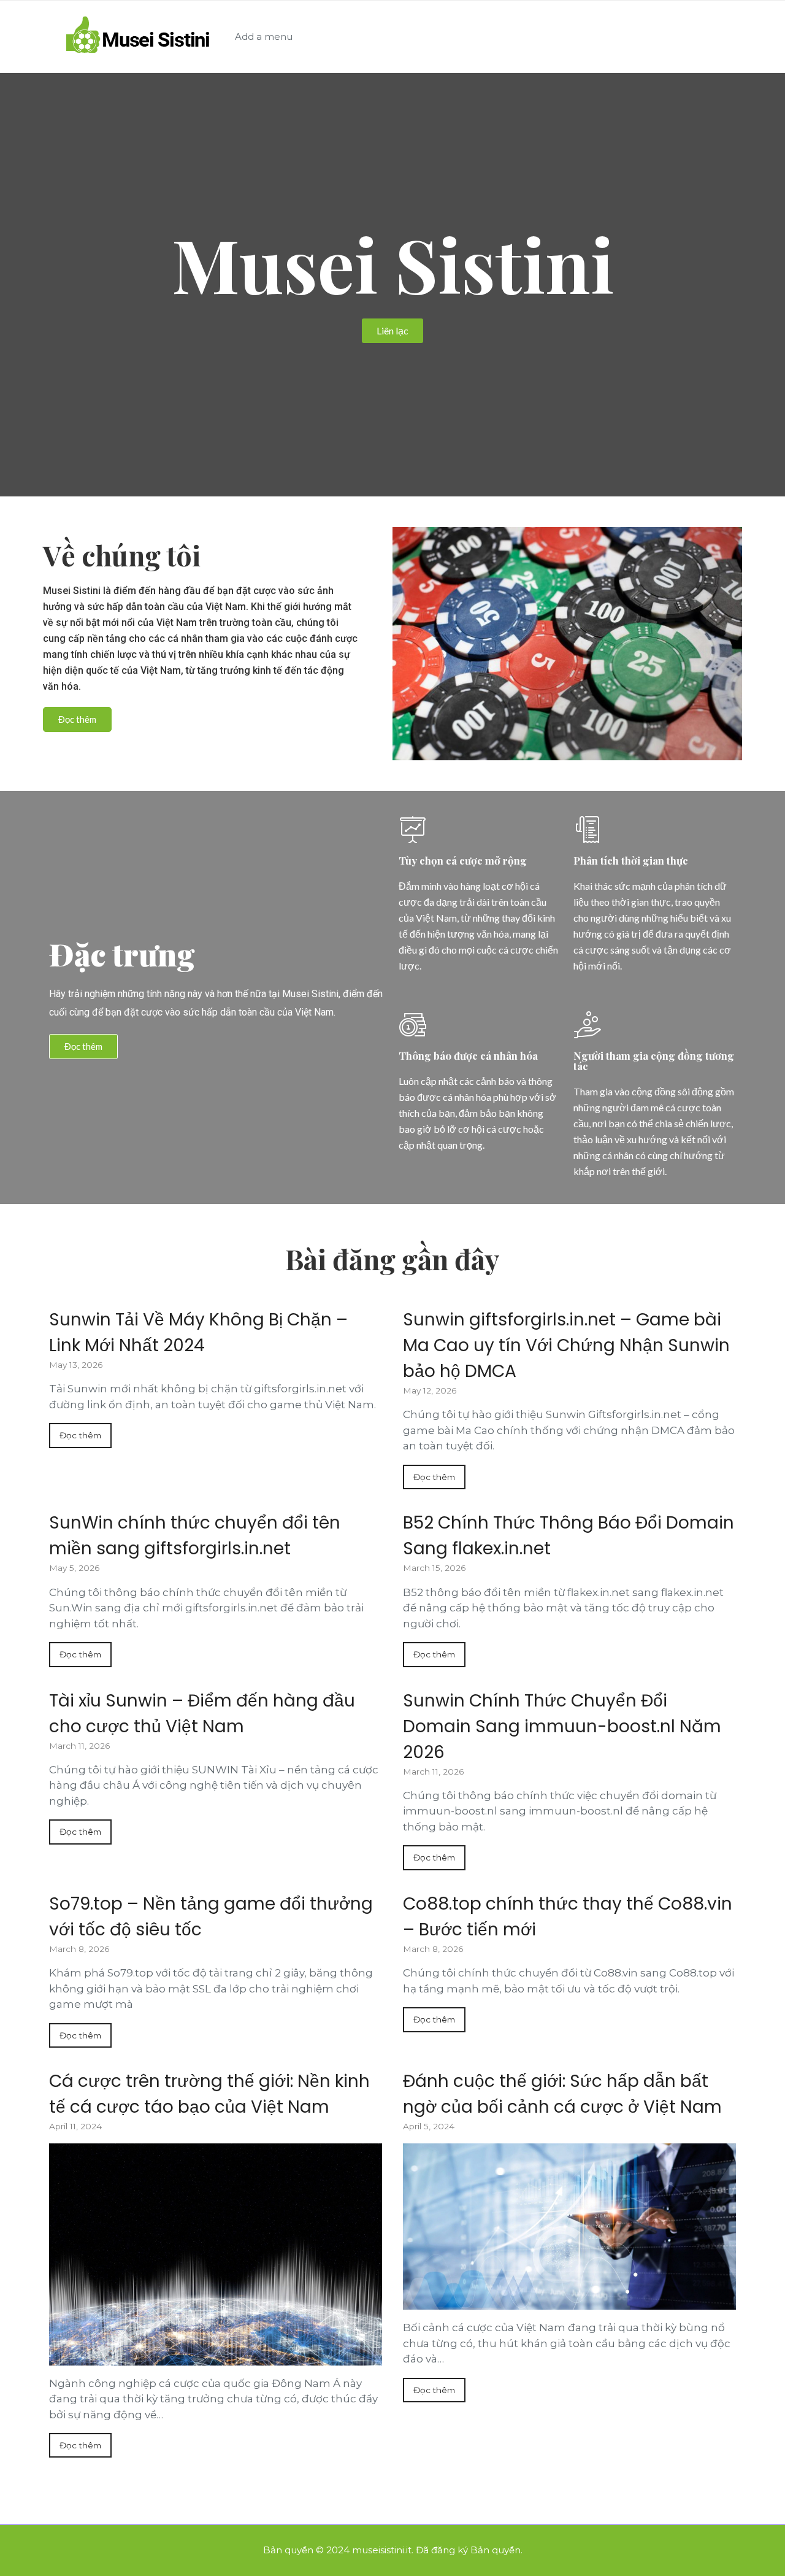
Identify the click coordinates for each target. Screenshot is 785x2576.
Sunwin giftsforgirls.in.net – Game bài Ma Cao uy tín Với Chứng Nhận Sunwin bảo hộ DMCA (566, 1345)
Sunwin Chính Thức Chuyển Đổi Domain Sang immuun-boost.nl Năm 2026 (562, 1726)
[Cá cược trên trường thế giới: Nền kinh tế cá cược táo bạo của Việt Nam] (216, 2254)
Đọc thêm (80, 1435)
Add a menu (264, 37)
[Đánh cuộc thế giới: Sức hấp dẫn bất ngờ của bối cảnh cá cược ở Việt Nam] (569, 2227)
